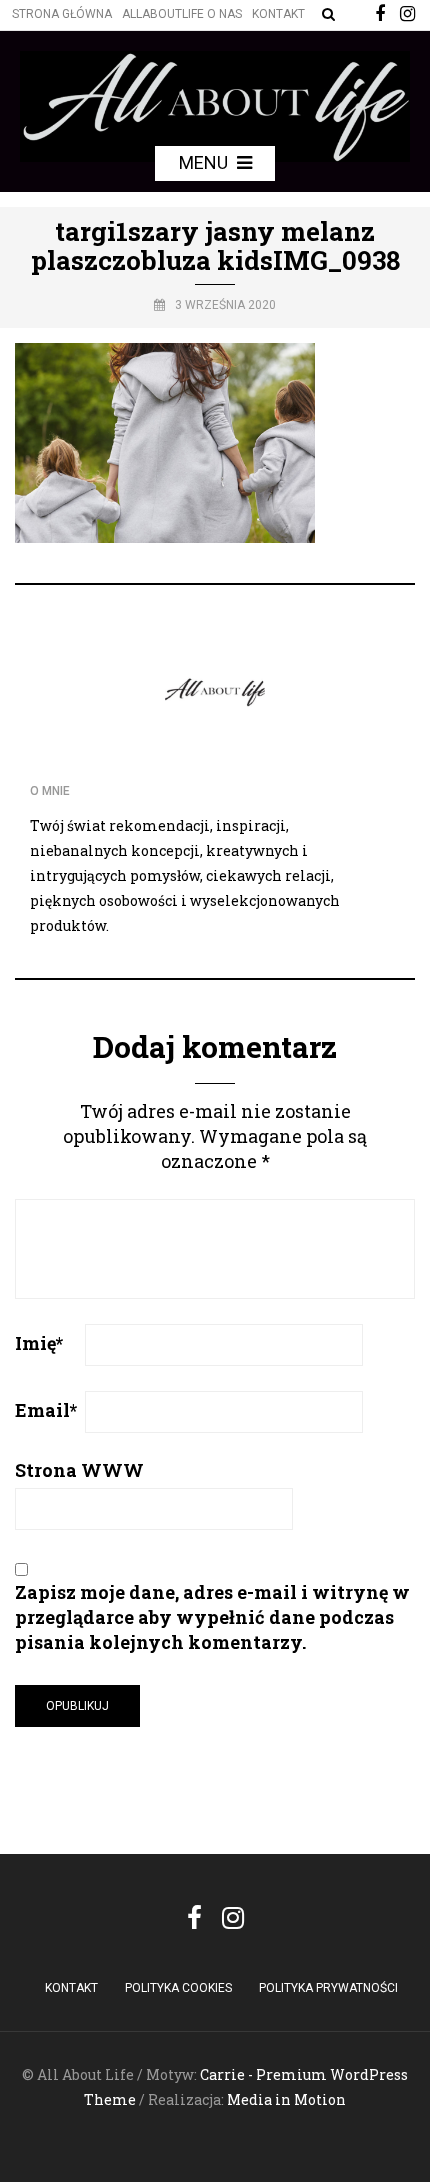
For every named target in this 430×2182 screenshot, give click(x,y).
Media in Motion (286, 2099)
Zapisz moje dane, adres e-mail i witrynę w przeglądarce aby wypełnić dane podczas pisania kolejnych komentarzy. (212, 1617)
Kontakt (278, 14)
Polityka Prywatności (328, 1988)
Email (46, 1410)
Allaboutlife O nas (182, 14)
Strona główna (62, 14)
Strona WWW (79, 1470)
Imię (39, 1343)
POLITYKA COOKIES (178, 1988)
